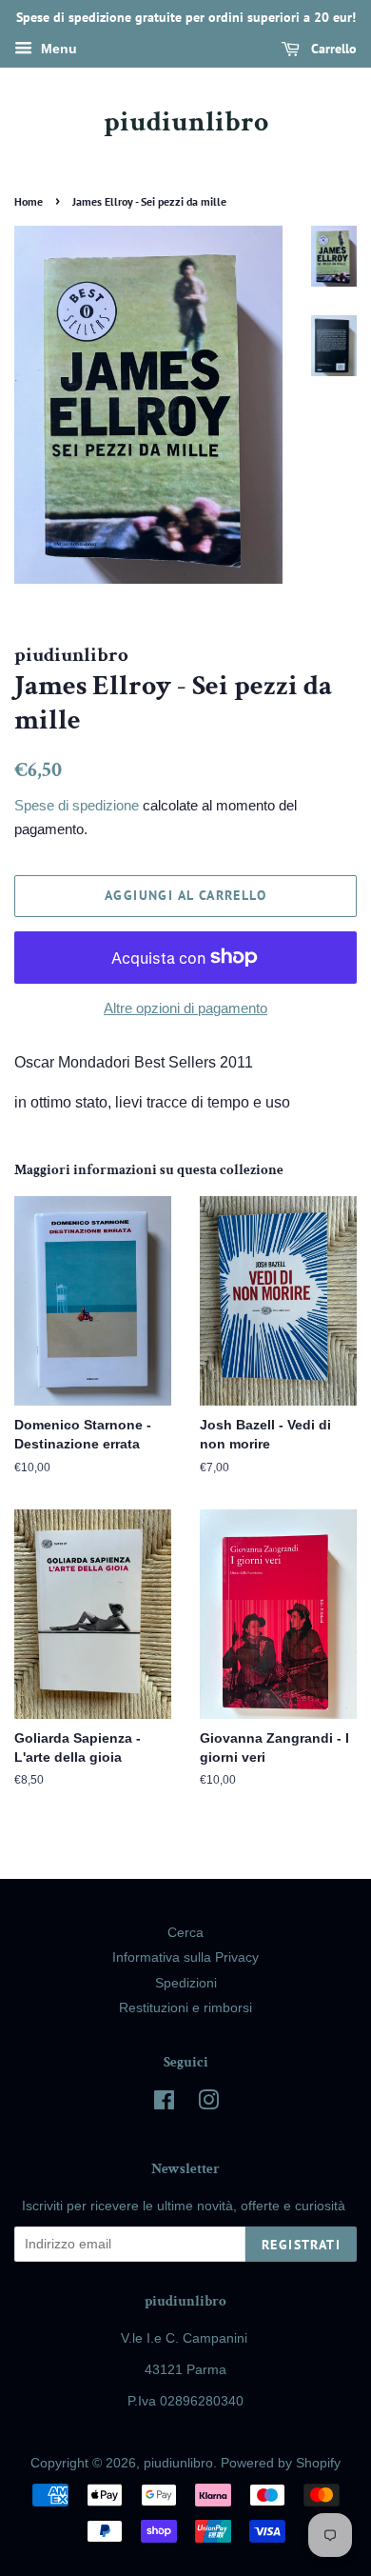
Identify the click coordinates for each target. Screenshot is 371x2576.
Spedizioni (186, 1983)
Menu (57, 49)
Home (29, 201)
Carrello (332, 49)
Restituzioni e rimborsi (185, 2008)
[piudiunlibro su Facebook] (164, 2104)
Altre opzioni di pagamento (185, 1008)
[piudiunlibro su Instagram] (208, 2104)
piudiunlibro (186, 123)
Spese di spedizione (77, 805)
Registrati (301, 2245)
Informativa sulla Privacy (185, 1957)
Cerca (185, 1933)
